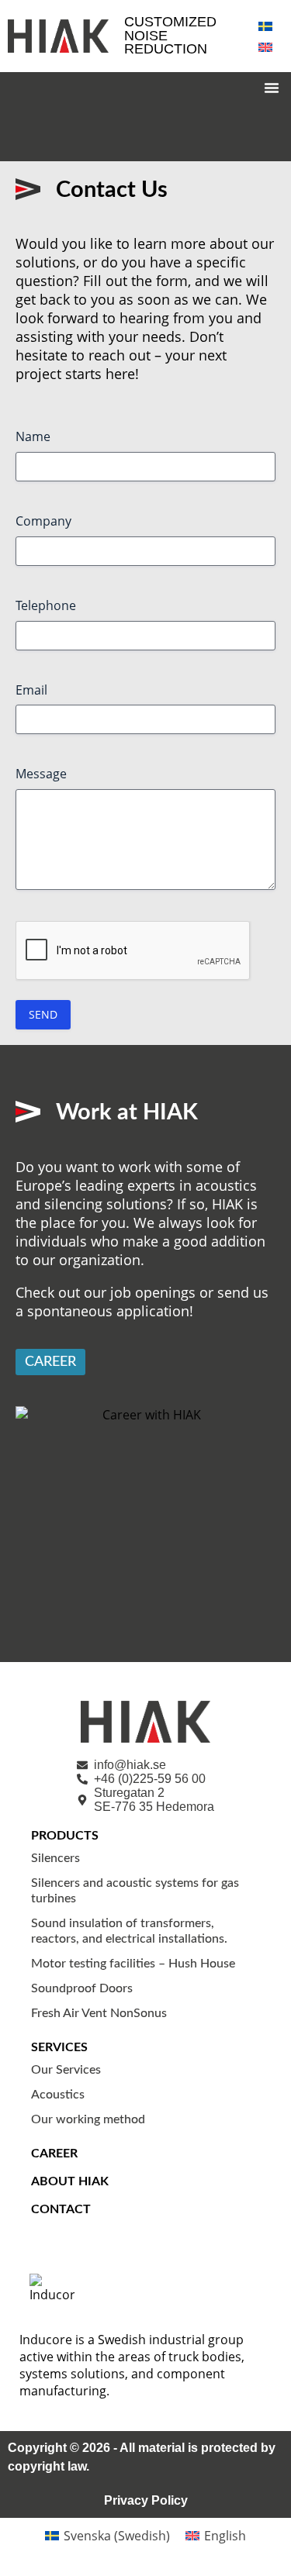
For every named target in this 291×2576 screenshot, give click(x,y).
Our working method (88, 2119)
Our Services (66, 2070)
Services (59, 2047)
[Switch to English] (265, 46)
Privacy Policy (146, 2500)
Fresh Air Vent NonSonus (99, 2013)
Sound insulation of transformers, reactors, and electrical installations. (129, 1931)
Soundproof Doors (82, 1988)
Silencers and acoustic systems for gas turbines (135, 1891)
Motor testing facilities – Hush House (133, 1964)
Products (65, 1836)
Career (54, 2154)
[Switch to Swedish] (265, 25)
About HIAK (70, 2181)
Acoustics (58, 2095)
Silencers (55, 1858)
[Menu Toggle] (272, 88)
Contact (61, 2209)
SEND (43, 1014)
